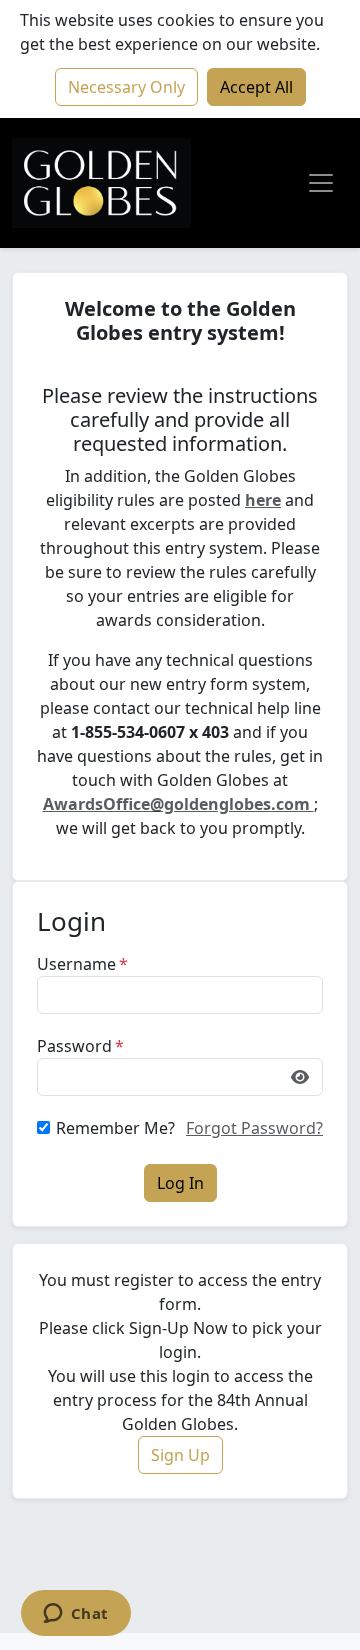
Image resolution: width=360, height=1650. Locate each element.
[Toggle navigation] (321, 183)
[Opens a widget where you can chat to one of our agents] (75, 1615)
